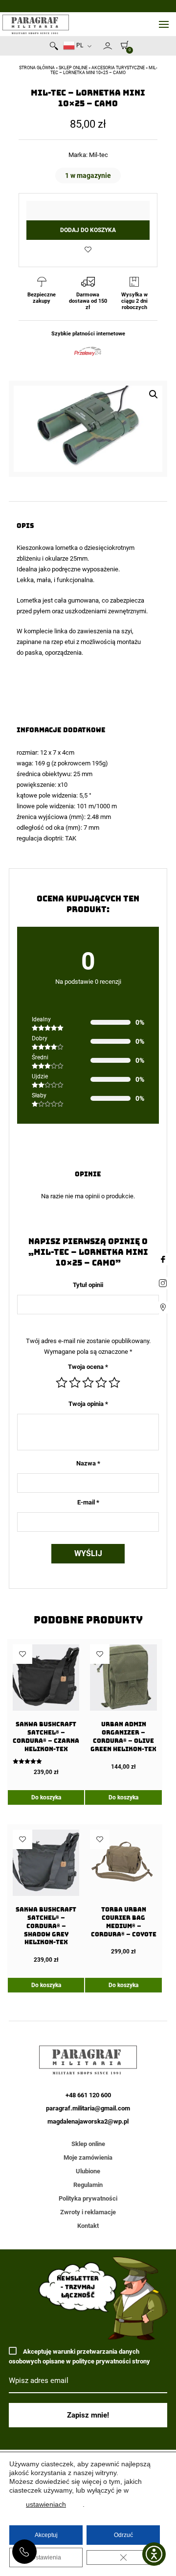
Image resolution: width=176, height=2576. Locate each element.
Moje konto (108, 46)
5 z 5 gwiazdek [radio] (114, 1383)
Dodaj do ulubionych (88, 250)
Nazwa (88, 1463)
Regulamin (88, 2185)
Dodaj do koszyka (88, 230)
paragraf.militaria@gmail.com (88, 2108)
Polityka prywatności (88, 2198)
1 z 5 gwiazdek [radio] (62, 1383)
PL (79, 45)
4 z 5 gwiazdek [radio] (101, 1383)
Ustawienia (46, 2557)
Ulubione (88, 2171)
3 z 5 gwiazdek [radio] (88, 1383)
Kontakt (88, 2226)
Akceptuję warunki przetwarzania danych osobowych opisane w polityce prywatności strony (79, 2356)
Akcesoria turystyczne (118, 68)
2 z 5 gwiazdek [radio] (75, 1383)
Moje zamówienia (88, 2157)
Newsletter (99, 48)
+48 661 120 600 (24, 2552)
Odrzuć (123, 2535)
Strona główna (37, 68)
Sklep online (73, 68)
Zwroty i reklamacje (88, 2212)
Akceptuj (46, 2535)
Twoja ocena (88, 1367)
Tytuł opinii (88, 1285)
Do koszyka (46, 1797)
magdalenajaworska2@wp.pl (88, 2121)
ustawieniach (46, 2504)
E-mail (88, 1502)
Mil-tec (99, 155)
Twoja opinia (88, 1404)
